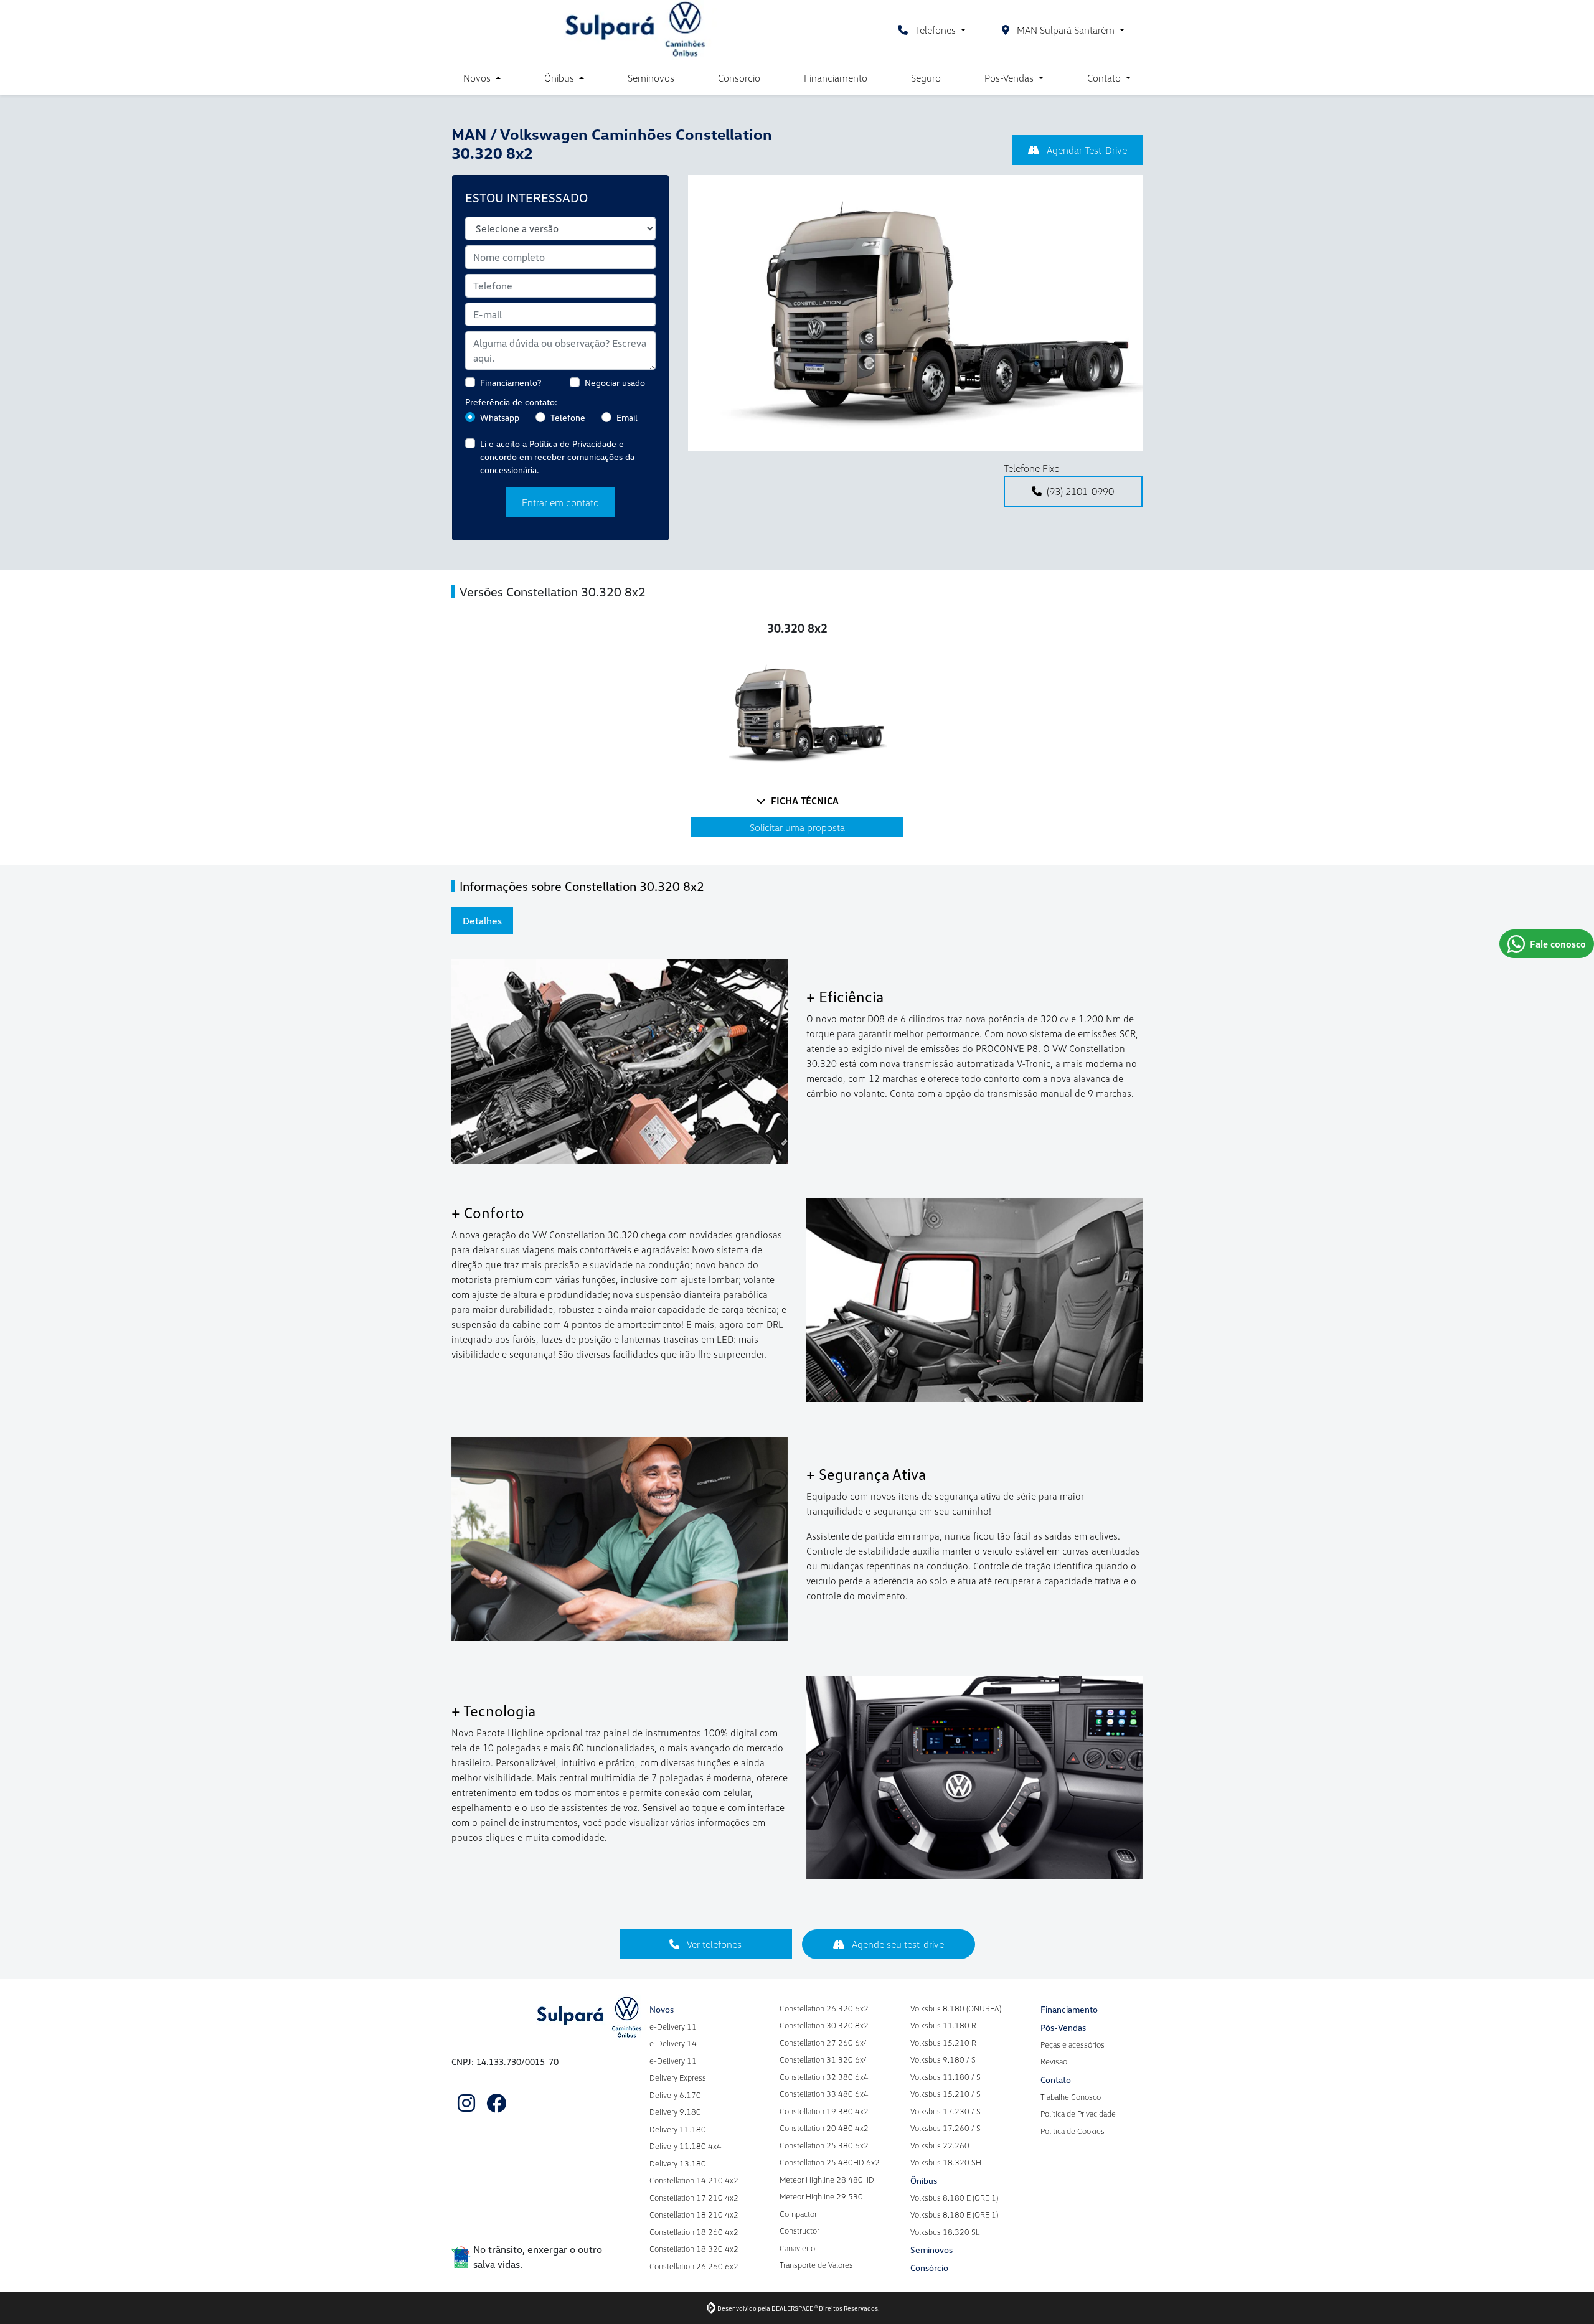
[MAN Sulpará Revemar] (638, 30)
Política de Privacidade (573, 444)
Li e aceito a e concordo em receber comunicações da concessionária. (557, 457)
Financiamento (836, 78)
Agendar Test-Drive (1086, 150)
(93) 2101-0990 (1080, 491)
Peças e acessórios (1073, 2044)
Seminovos (651, 78)
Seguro (926, 78)
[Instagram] (466, 2103)
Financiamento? (511, 383)
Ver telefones (713, 1944)
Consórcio (739, 78)
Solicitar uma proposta (797, 827)
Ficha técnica (805, 801)
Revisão (1054, 2061)
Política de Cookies (1073, 2131)
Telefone (568, 417)
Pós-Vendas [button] (1010, 78)
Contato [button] (1105, 78)
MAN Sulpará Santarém (1066, 30)
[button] (716, 313)
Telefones (936, 30)
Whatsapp (500, 417)
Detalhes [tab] (482, 921)
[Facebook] (496, 2103)
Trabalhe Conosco (1071, 2097)
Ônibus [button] (560, 78)
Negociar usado (615, 383)
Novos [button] (478, 78)
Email (627, 417)
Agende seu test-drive (897, 1944)
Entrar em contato (560, 502)
